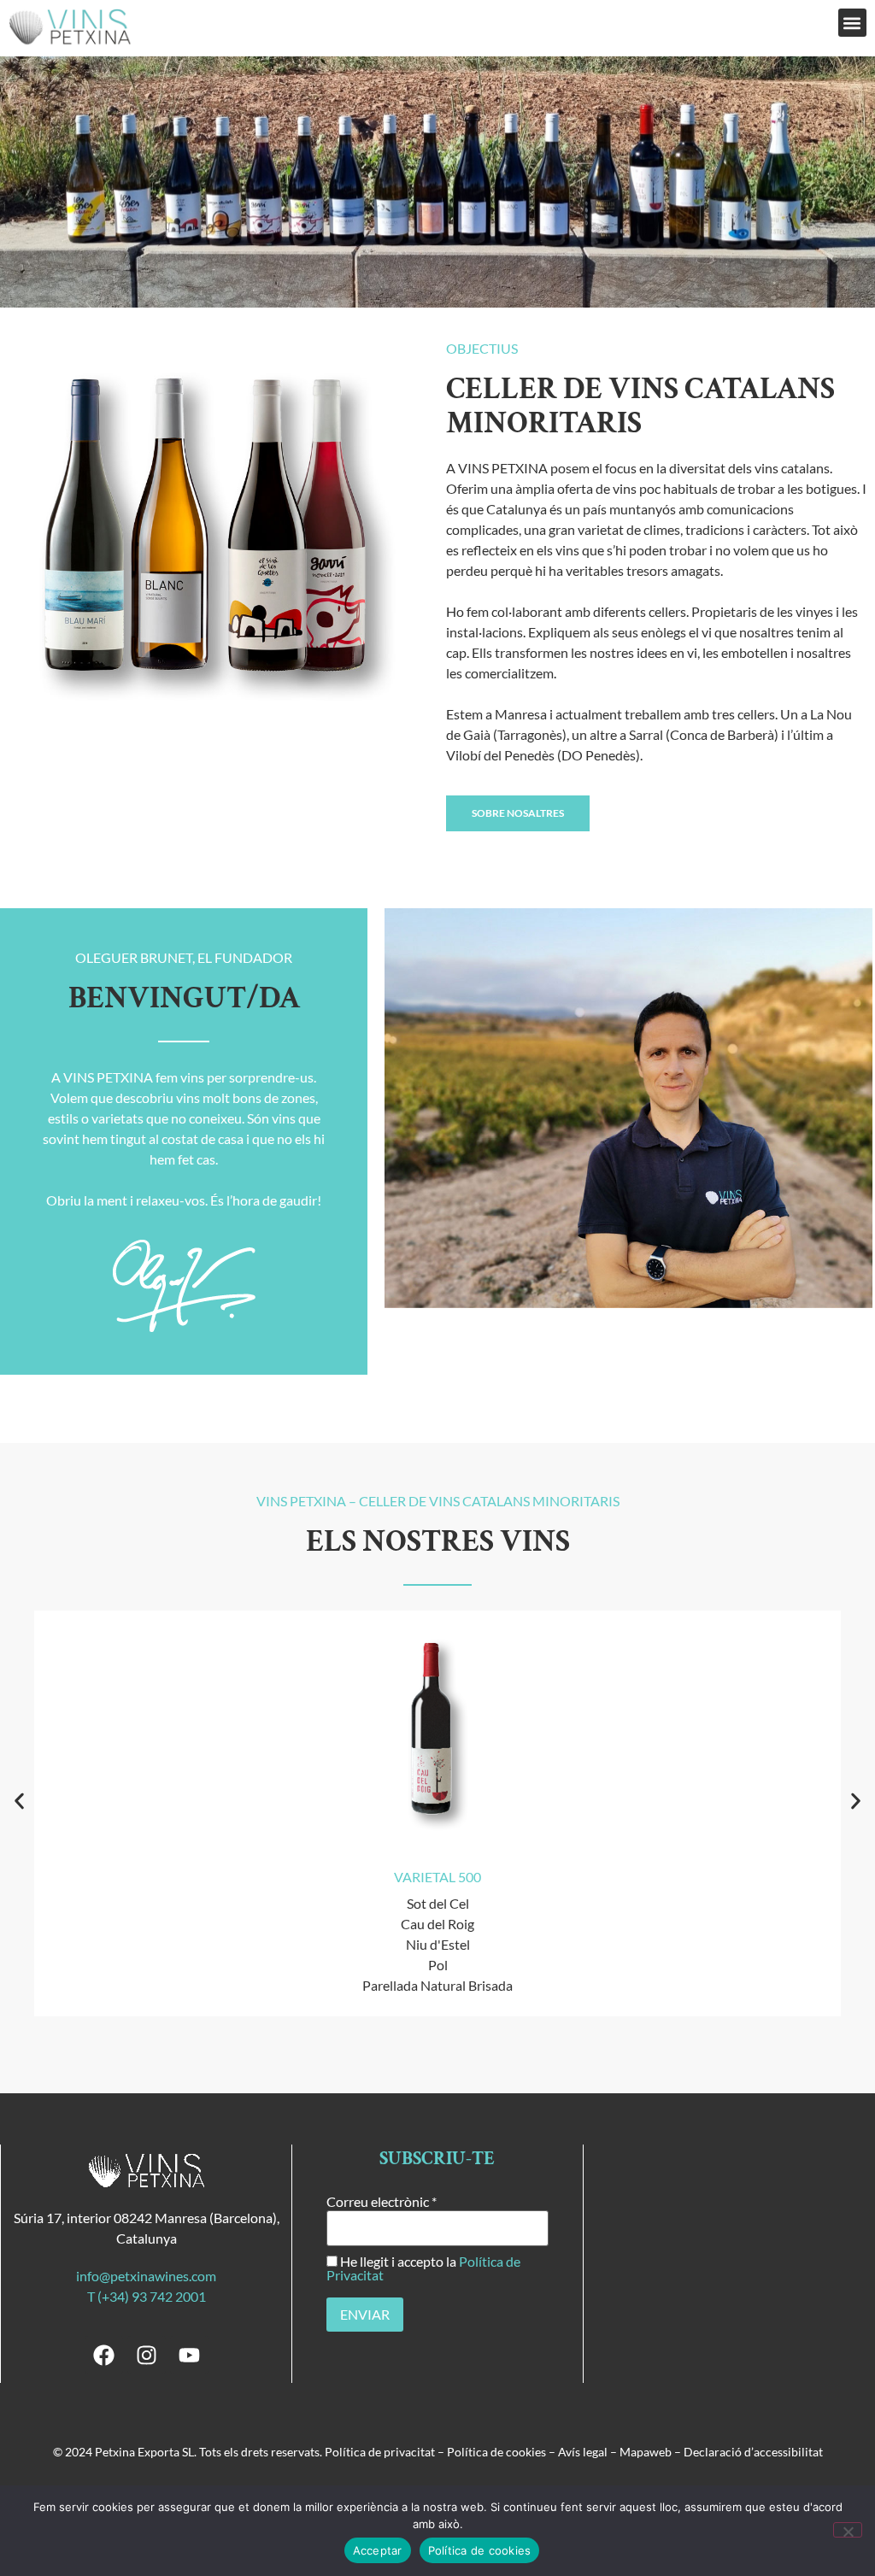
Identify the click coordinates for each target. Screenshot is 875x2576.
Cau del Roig (437, 1924)
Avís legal (583, 2452)
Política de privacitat (380, 2452)
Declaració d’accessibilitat (753, 2452)
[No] (848, 2530)
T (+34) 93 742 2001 (147, 2296)
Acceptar (378, 2550)
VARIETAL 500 (437, 1877)
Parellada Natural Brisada (437, 1985)
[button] (852, 23)
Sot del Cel (438, 1903)
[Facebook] (104, 2355)
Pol (438, 1965)
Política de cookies (496, 2452)
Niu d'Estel (438, 1944)
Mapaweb (646, 2452)
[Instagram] (147, 2355)
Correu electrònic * (382, 2202)
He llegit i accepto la (423, 2268)
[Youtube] (189, 2355)
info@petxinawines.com (146, 2276)
